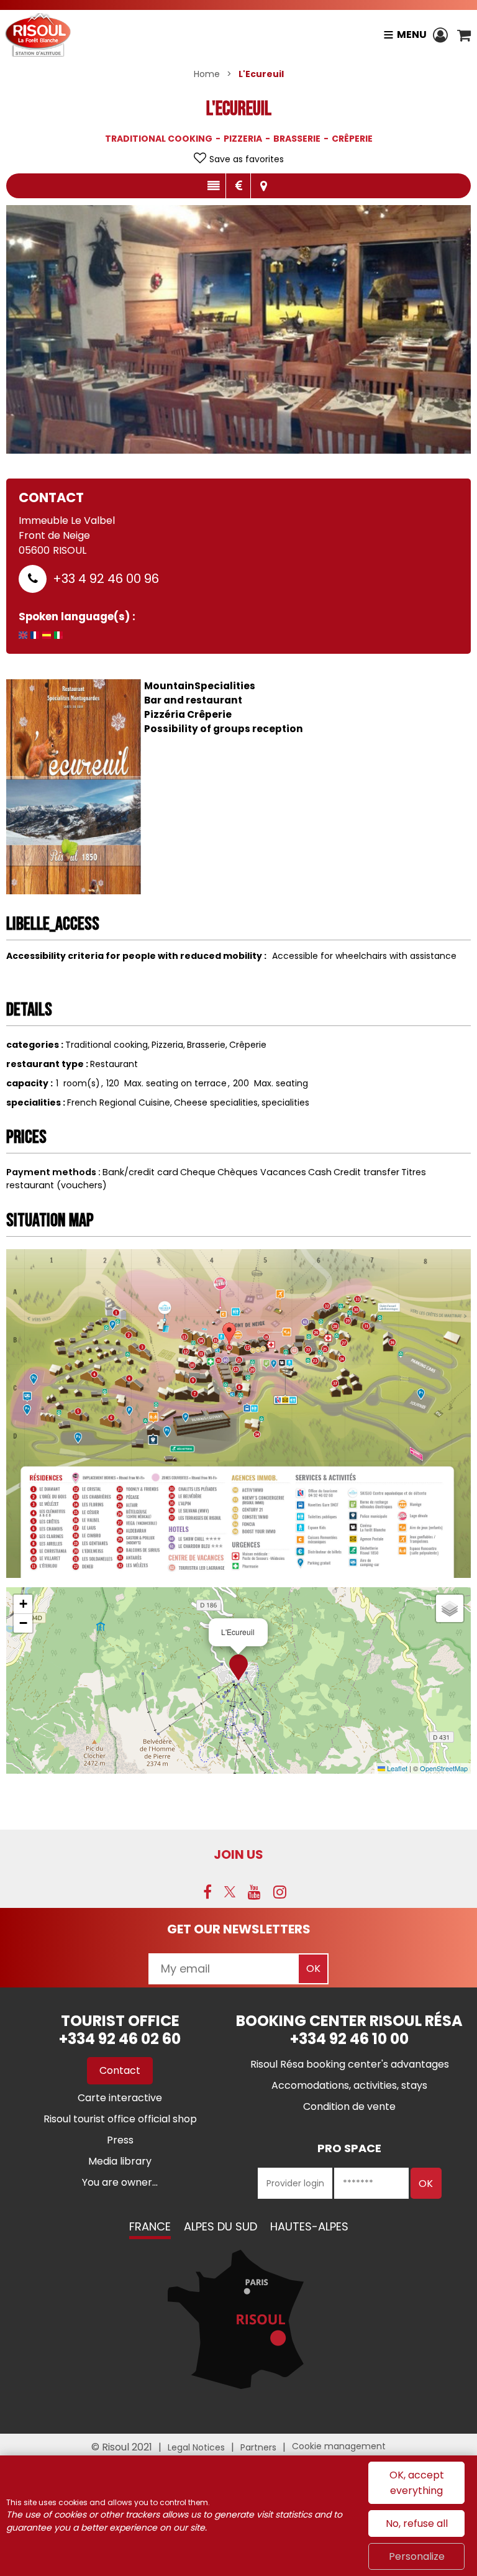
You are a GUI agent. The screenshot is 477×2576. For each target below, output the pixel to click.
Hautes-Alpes (309, 2226)
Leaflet (396, 1768)
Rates (238, 186)
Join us (238, 1854)
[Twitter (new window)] (230, 1892)
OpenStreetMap (444, 1768)
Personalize (417, 2556)
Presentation (213, 186)
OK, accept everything (417, 2483)
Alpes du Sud (220, 2226)
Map (263, 186)
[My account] (442, 35)
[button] (464, 35)
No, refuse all (417, 2523)
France (150, 2226)
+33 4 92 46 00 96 (106, 579)
